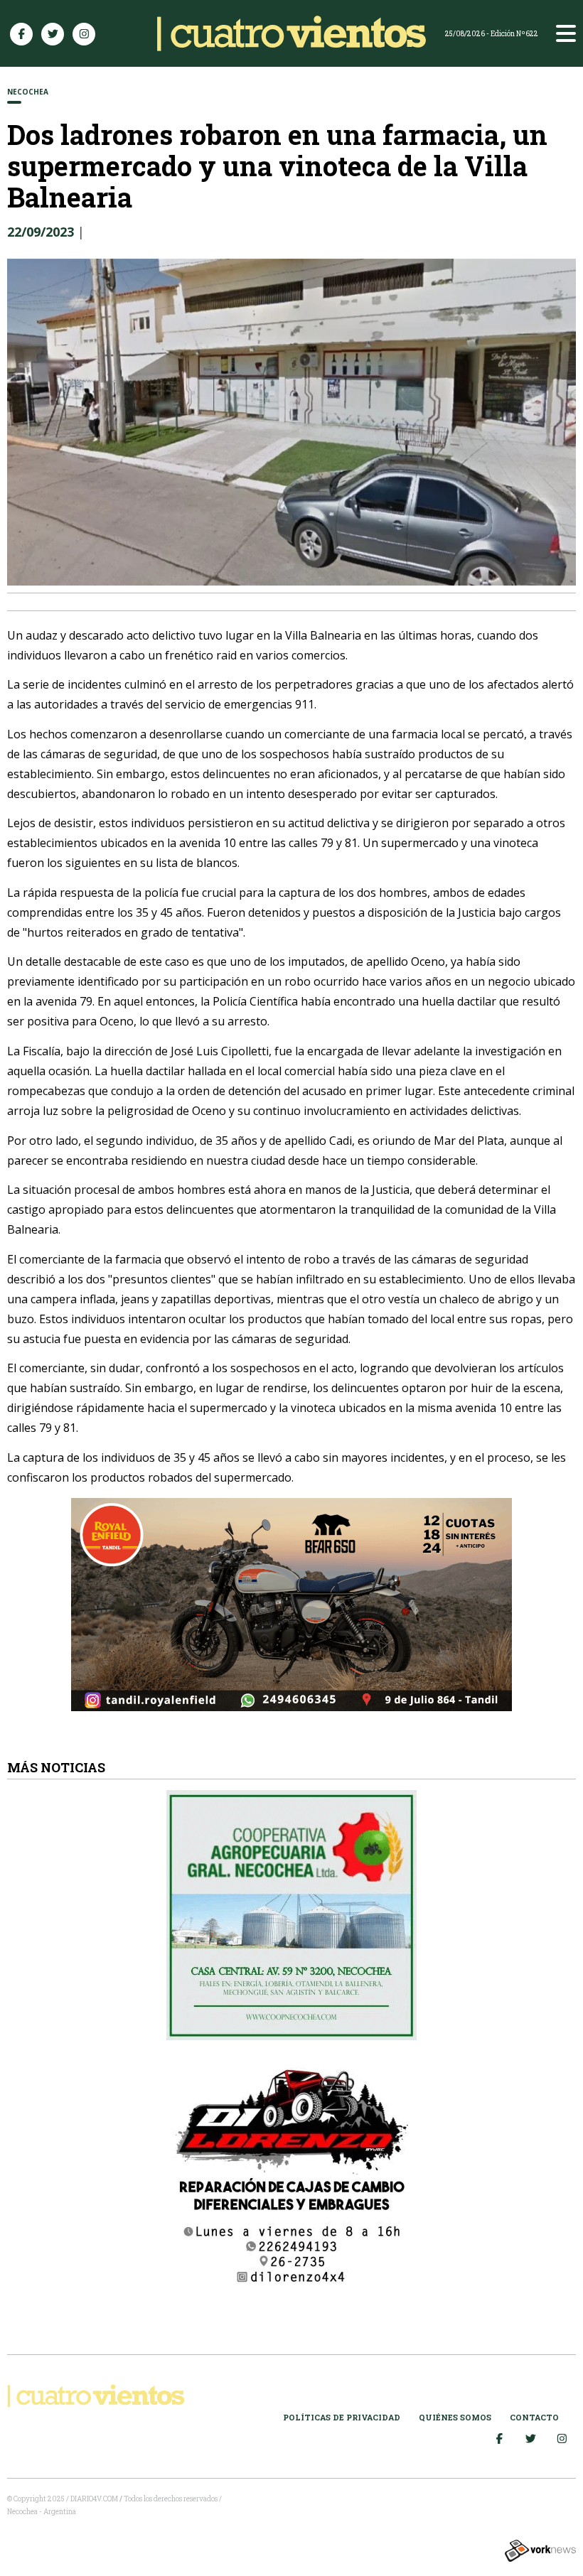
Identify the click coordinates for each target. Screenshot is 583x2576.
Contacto (534, 2417)
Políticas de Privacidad (342, 2417)
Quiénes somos (455, 2417)
